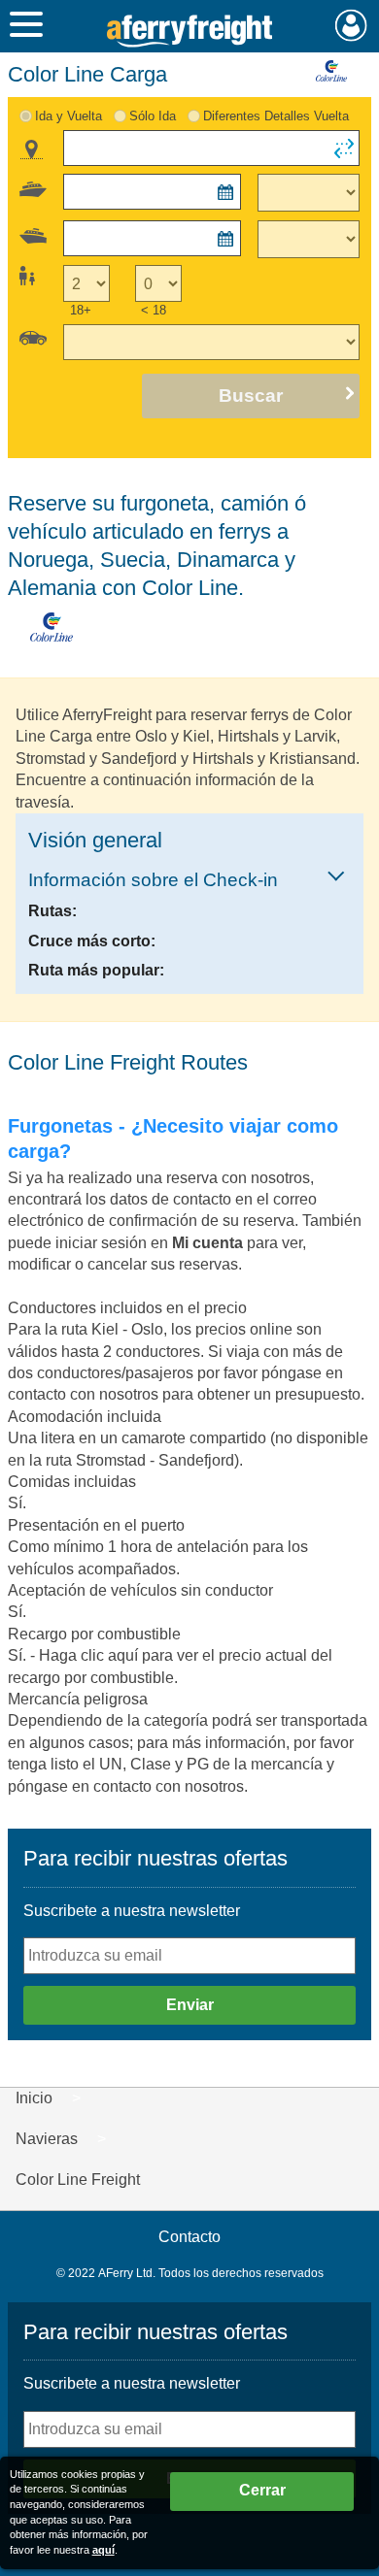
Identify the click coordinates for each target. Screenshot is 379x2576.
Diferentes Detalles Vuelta (276, 116)
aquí (103, 2550)
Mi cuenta (209, 1243)
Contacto (189, 2237)
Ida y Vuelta (69, 116)
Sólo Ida (153, 116)
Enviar (190, 2005)
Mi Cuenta (351, 25)
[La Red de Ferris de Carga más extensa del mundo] (189, 31)
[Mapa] (32, 149)
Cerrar (262, 2490)
